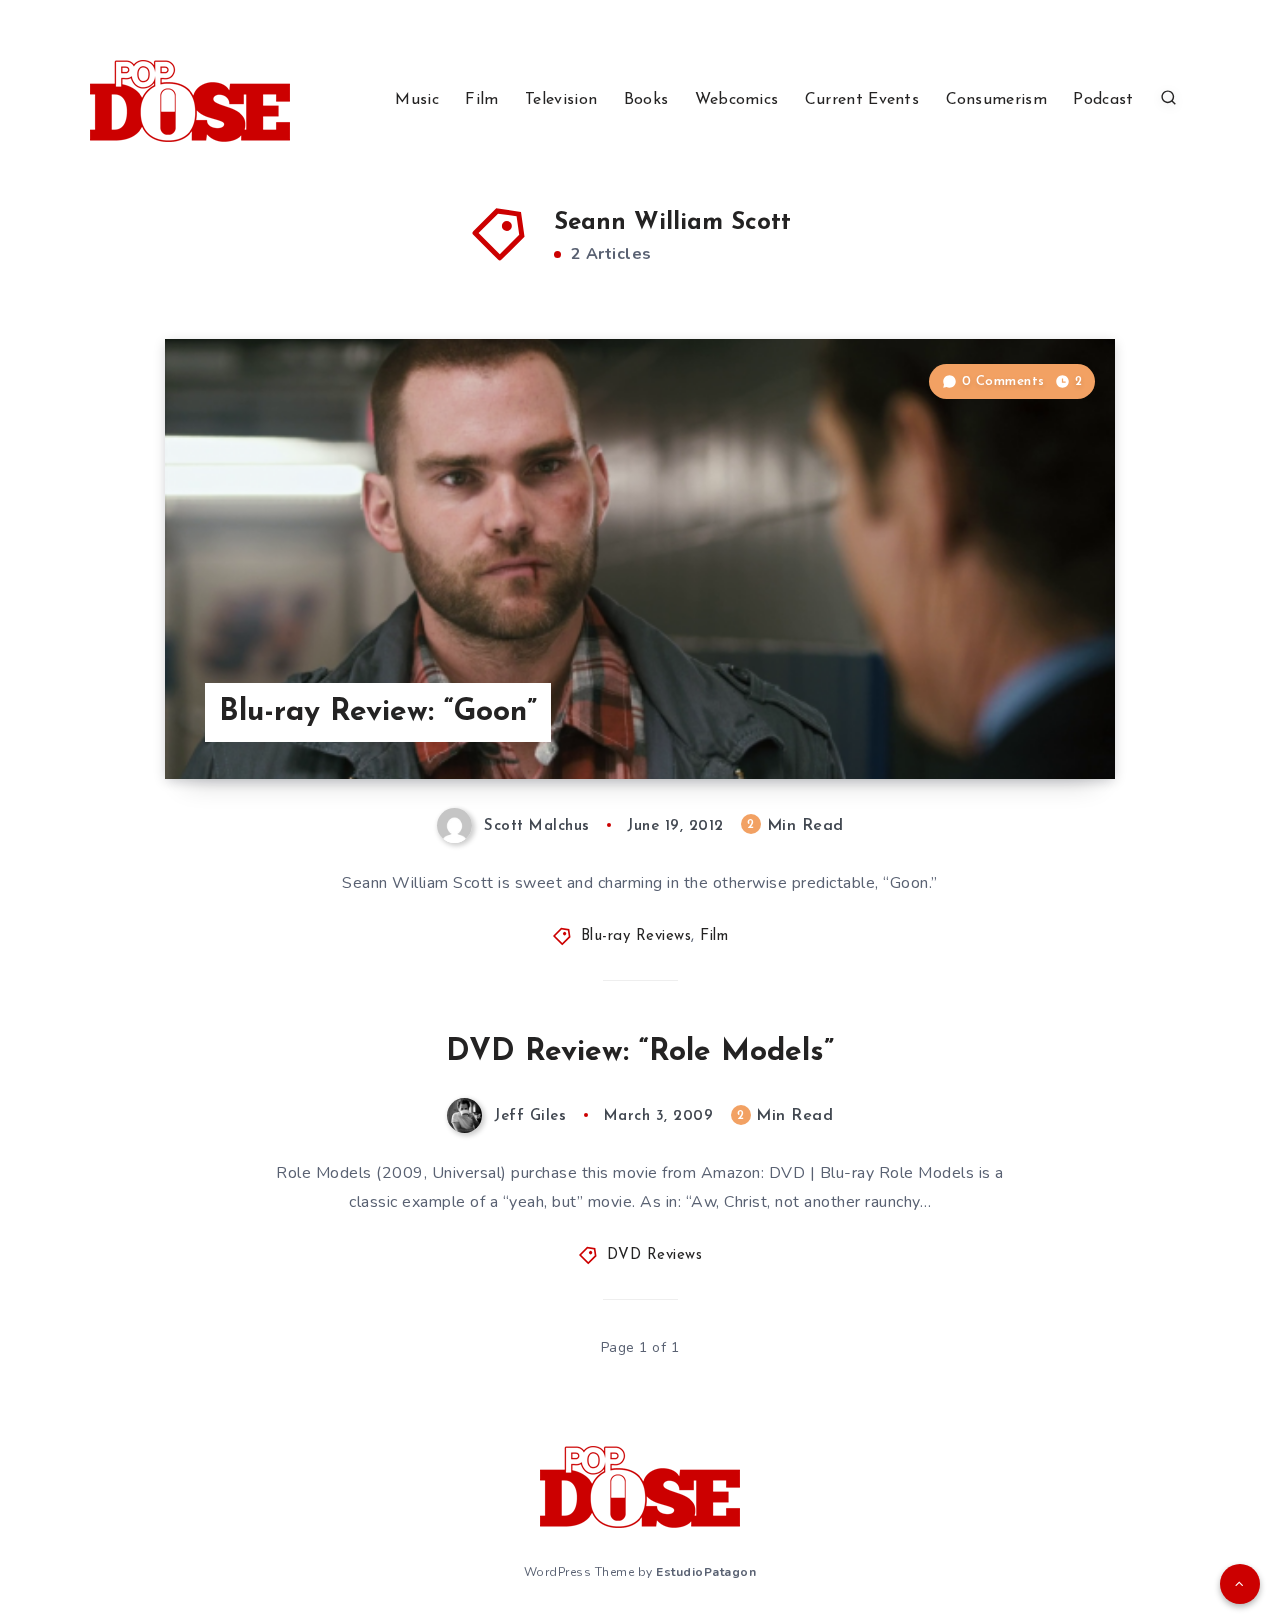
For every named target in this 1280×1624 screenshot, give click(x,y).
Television (561, 100)
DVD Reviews (655, 1255)
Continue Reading (1021, 719)
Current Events (862, 100)
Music (417, 100)
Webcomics (737, 100)
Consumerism (996, 100)
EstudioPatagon (706, 1572)
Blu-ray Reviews (636, 936)
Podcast (1103, 100)
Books (646, 100)
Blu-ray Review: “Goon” (378, 712)
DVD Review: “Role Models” (640, 1052)
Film (481, 100)
